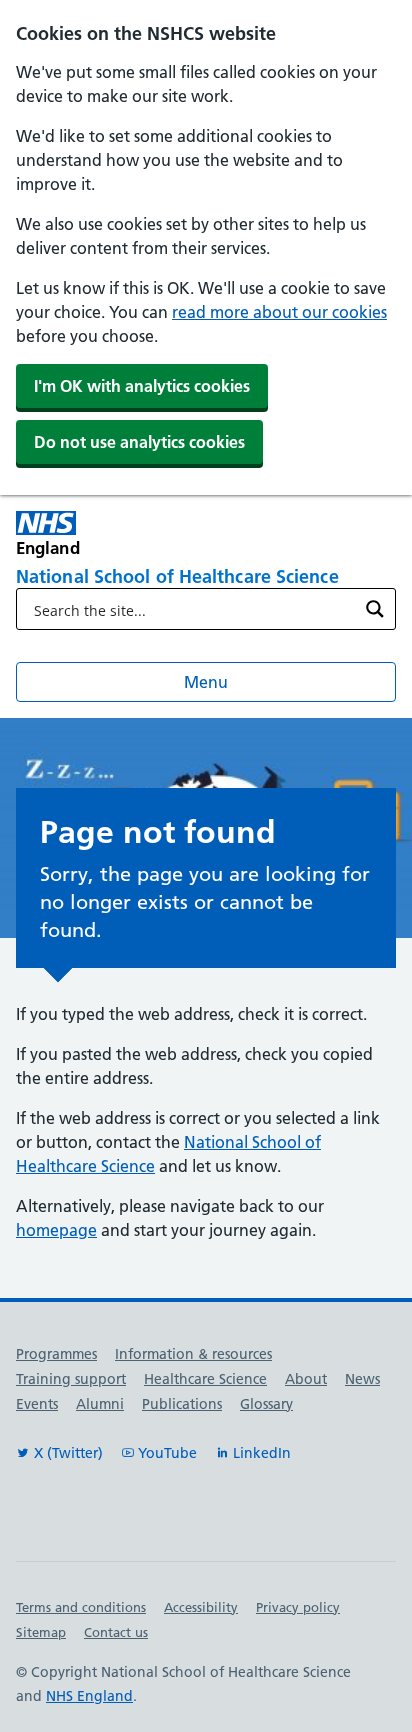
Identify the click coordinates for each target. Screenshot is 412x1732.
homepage (56, 1230)
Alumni (100, 1404)
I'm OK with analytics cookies (142, 386)
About (306, 1379)
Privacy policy (298, 1607)
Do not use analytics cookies (139, 442)
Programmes (56, 1354)
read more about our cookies (279, 312)
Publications (182, 1404)
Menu (206, 682)
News (362, 1379)
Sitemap (41, 1632)
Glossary (266, 1404)
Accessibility (201, 1607)
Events (37, 1404)
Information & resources (193, 1354)
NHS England (89, 1696)
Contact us (116, 1632)
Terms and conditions (81, 1607)
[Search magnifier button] (375, 609)
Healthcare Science (205, 1379)
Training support (71, 1379)
